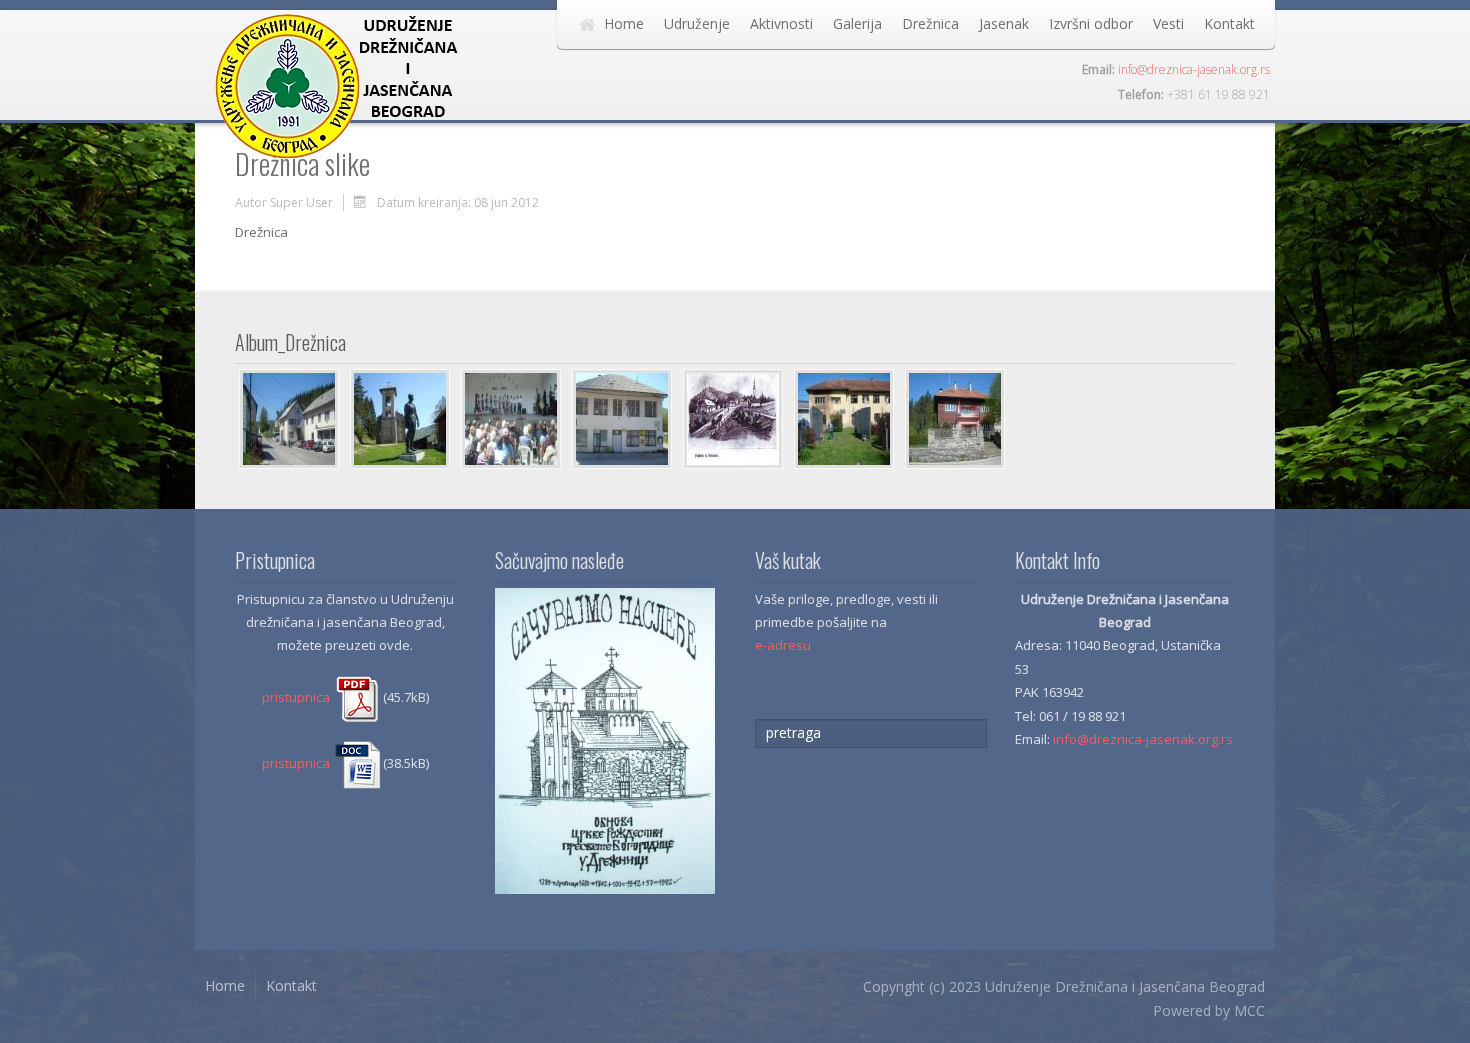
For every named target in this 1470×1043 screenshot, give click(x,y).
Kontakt (1229, 23)
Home (624, 23)
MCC (1249, 1010)
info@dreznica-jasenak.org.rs (1194, 69)
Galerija (857, 23)
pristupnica (297, 697)
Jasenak (1004, 23)
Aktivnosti (781, 23)
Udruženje (697, 23)
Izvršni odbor (1091, 23)
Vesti (1168, 23)
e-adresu (783, 645)
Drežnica (930, 23)
